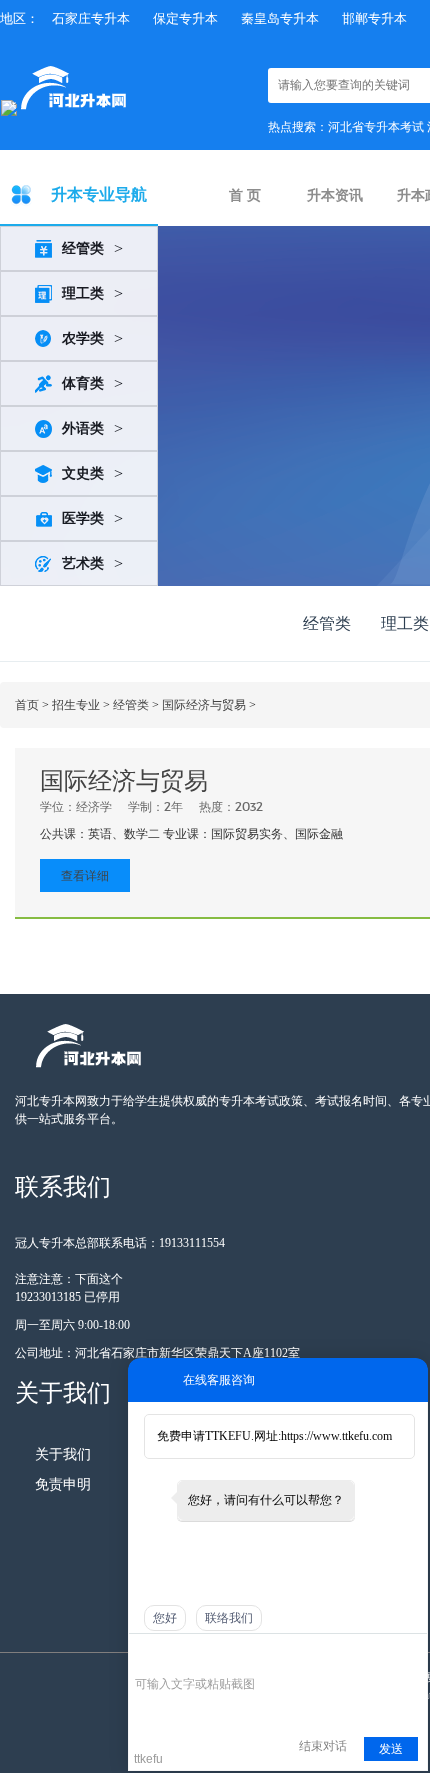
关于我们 (63, 1454)
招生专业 (76, 705)
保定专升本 (185, 18)
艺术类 (83, 563)
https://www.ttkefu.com (336, 1436)
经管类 (83, 248)
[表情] (145, 1655)
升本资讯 (335, 195)
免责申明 (63, 1484)
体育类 (83, 383)
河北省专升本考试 (376, 127)
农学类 (83, 338)
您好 (165, 1618)
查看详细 (85, 875)
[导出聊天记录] (410, 1654)
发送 (391, 1749)
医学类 (83, 518)
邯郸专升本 (374, 18)
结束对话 (323, 1746)
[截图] (226, 1654)
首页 (27, 705)
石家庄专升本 (91, 18)
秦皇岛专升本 (280, 18)
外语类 (83, 428)
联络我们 (229, 1618)
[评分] (174, 1656)
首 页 (245, 195)
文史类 (83, 473)
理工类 (83, 293)
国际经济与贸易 (204, 705)
